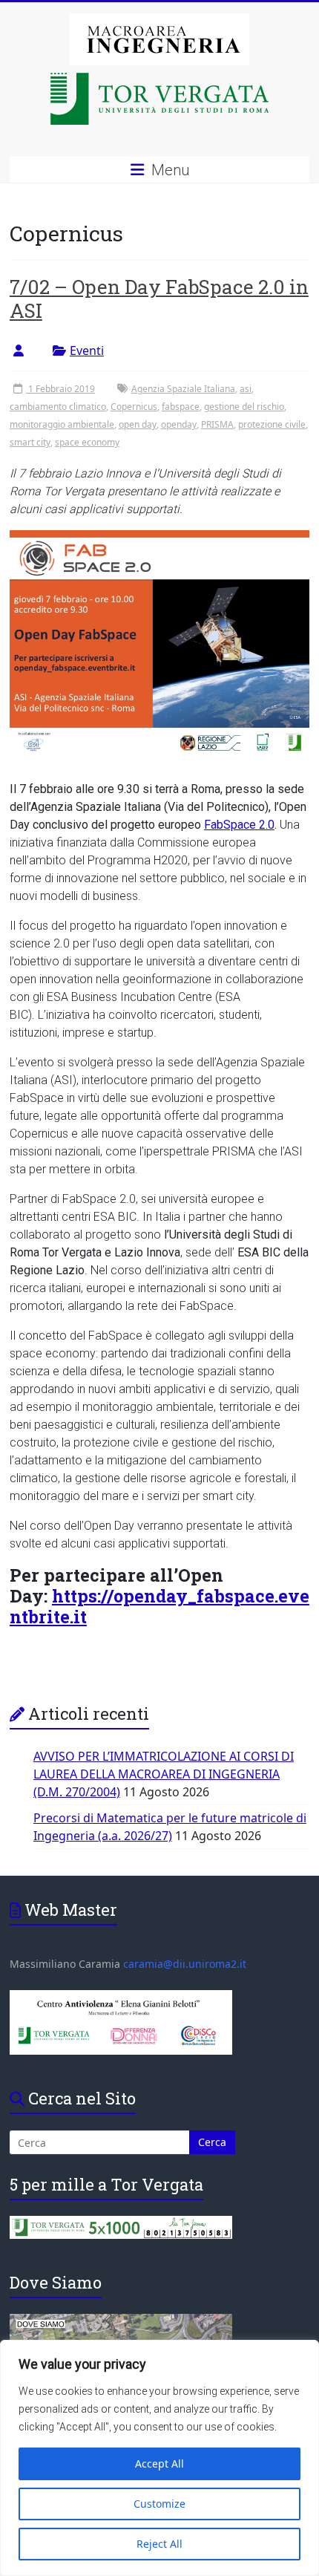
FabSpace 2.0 (239, 825)
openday (179, 424)
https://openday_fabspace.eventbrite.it (159, 1606)
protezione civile (272, 424)
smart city (30, 442)
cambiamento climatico (58, 407)
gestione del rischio (244, 407)
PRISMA (217, 424)
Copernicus (134, 407)
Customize (159, 2504)
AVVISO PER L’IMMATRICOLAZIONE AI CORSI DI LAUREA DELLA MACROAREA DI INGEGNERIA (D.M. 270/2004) (164, 1774)
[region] (159, 2458)
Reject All (159, 2544)
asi (246, 389)
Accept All (159, 2463)
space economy (87, 442)
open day (138, 424)
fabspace (181, 407)
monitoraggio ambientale (62, 424)
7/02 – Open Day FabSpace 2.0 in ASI (159, 299)
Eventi (87, 350)
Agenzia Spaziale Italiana (183, 389)
